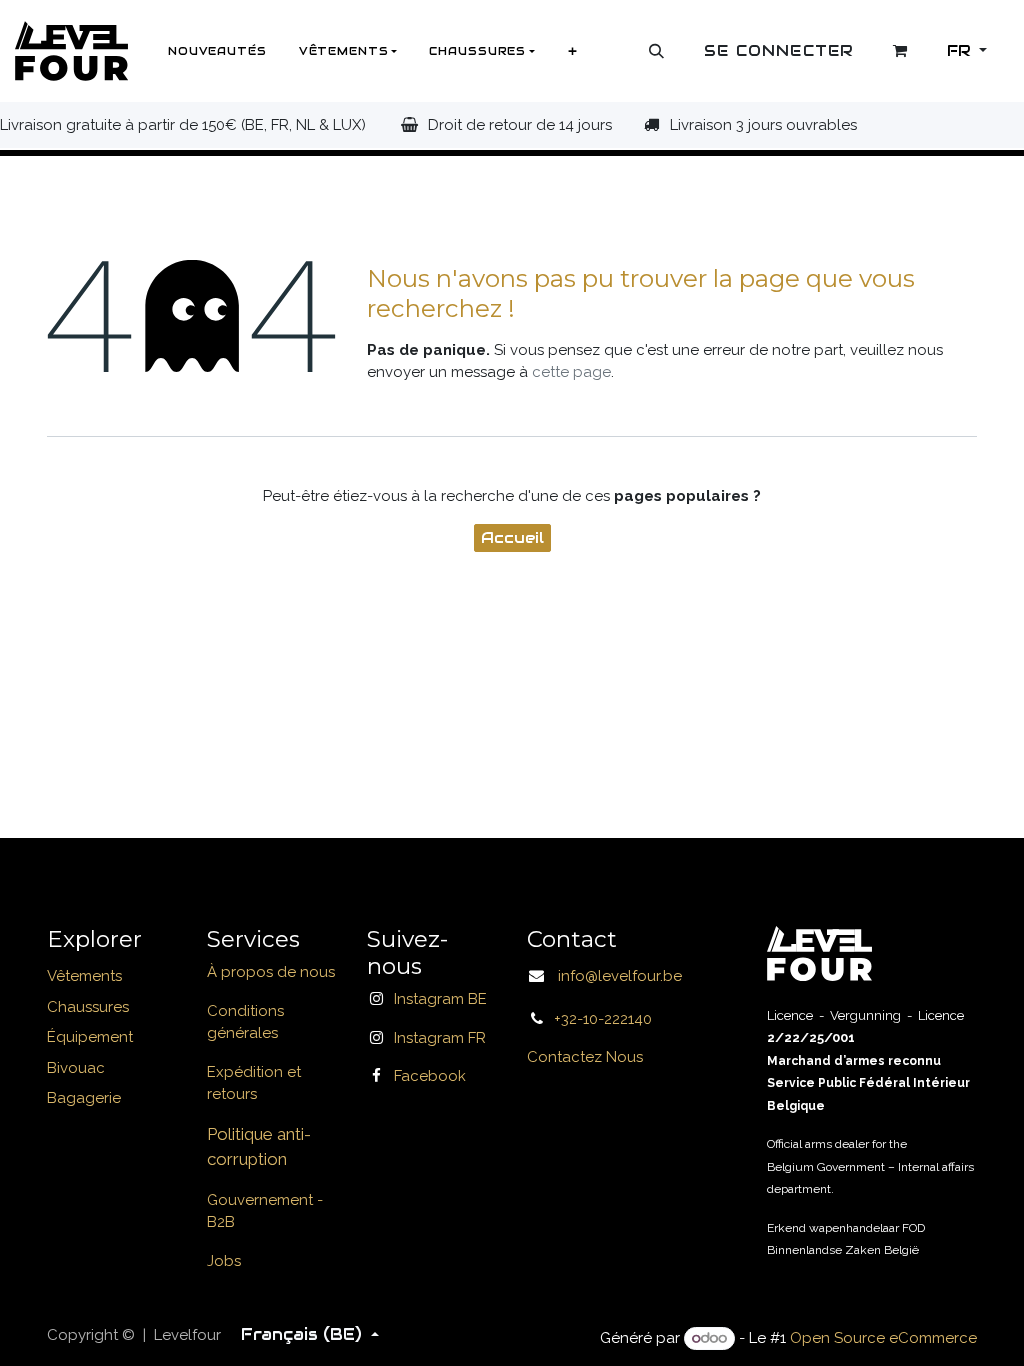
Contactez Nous (585, 1057)
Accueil (512, 537)
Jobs (224, 1261)
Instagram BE (440, 999)
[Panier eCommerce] (901, 51)
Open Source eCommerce (883, 1338)
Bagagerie (84, 1098)
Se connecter (779, 50)
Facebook (430, 1076)
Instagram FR (440, 1038)
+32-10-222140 (603, 1019)
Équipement (90, 1037)
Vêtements (84, 976)
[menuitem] (217, 51)
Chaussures (88, 1007)
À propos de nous (271, 972)
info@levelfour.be (614, 976)
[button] (657, 51)
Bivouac (76, 1068)
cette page (571, 372)
